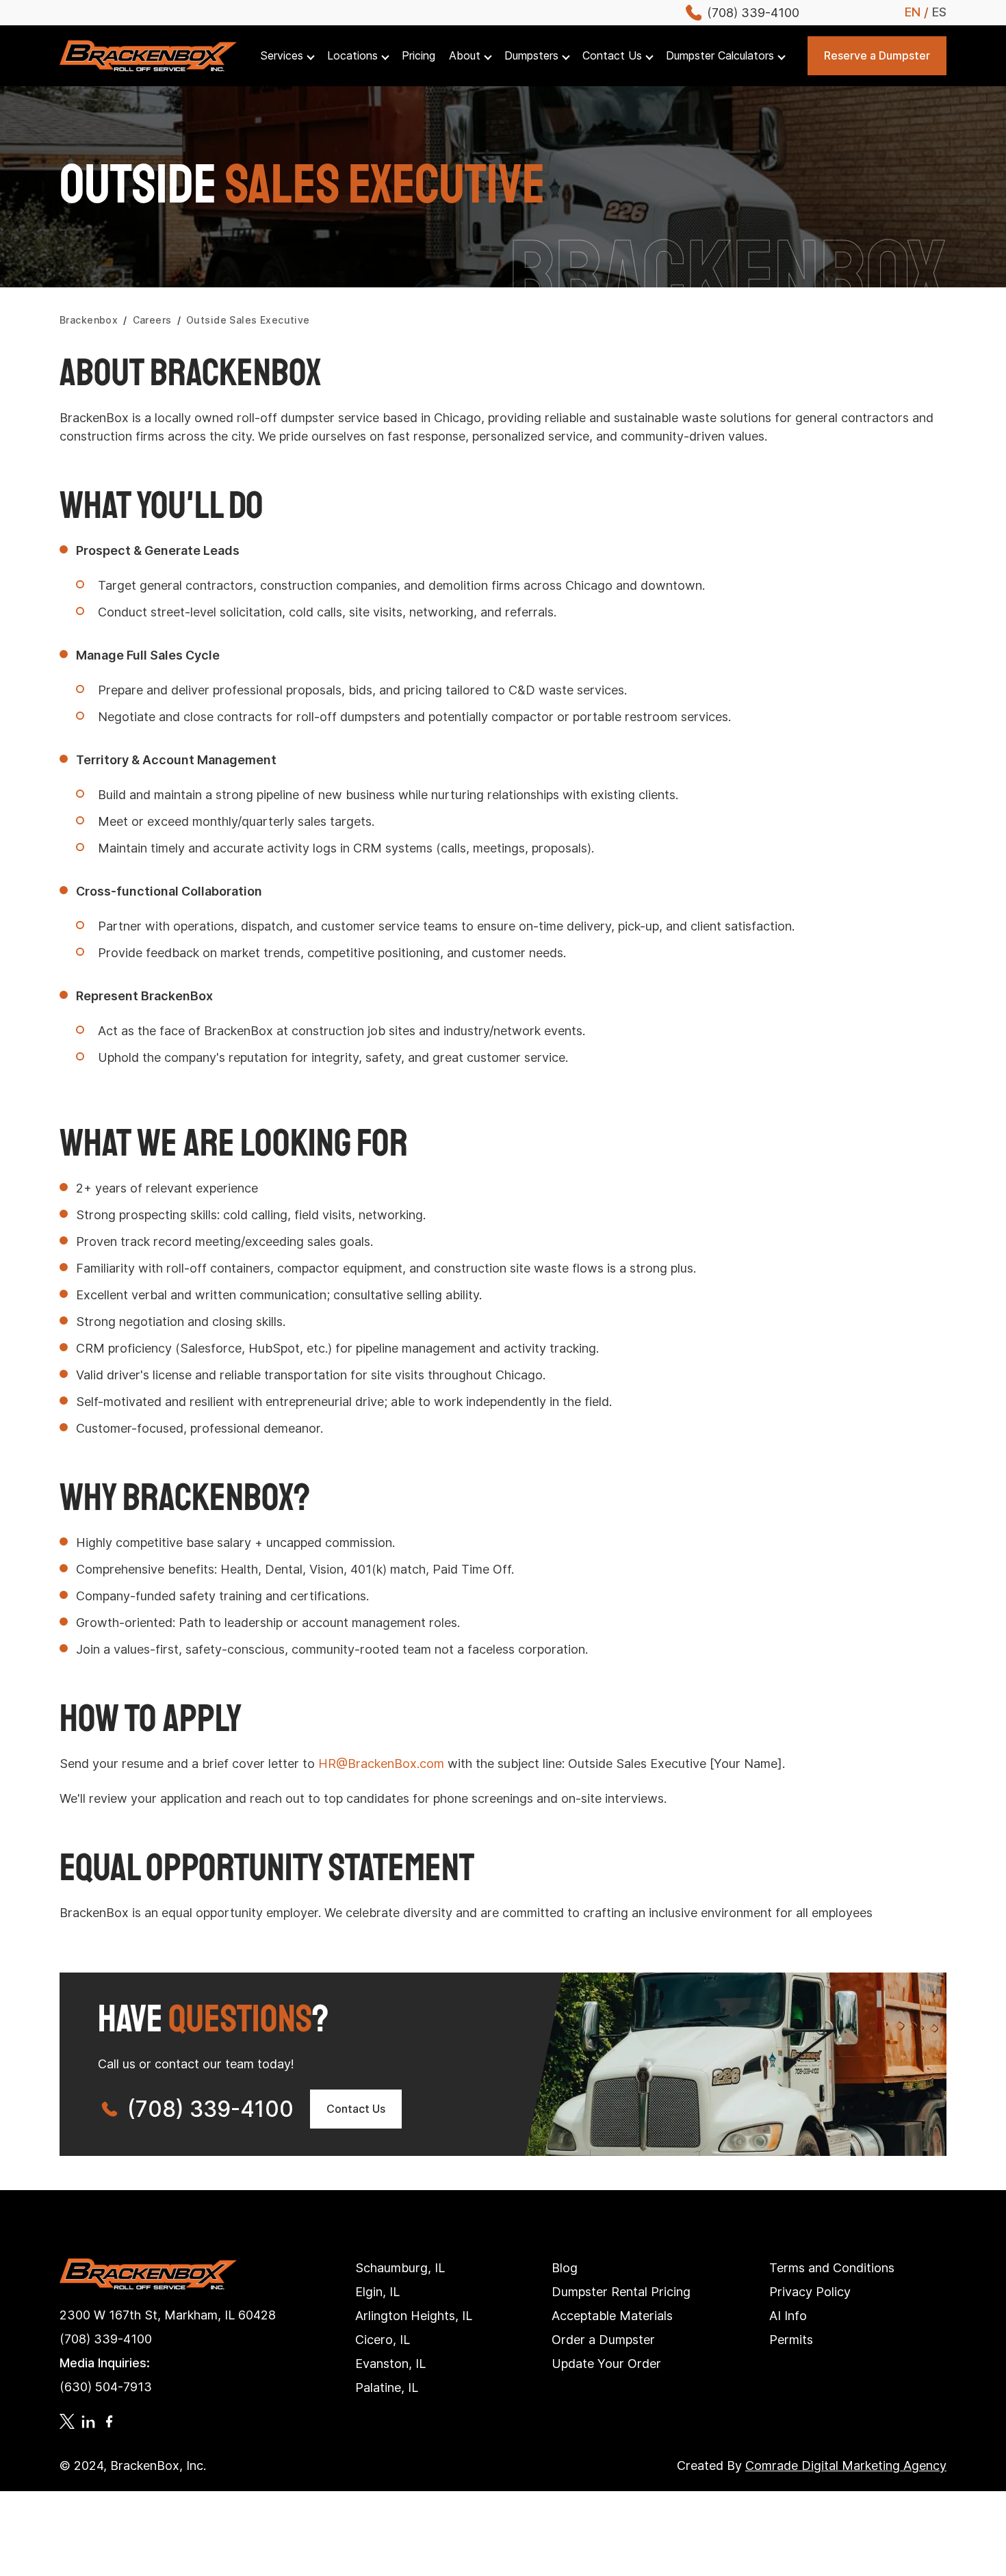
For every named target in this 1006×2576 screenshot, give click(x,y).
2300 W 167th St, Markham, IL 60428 (168, 2315)
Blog (565, 2268)
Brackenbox (89, 320)
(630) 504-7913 (106, 2387)
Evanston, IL (390, 2364)
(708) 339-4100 (210, 2109)
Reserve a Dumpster (877, 55)
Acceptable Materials (612, 2316)
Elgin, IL (377, 2292)
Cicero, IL (383, 2340)
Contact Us (612, 56)
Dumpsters (531, 56)
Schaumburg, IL (400, 2268)
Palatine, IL (387, 2388)
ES (939, 12)
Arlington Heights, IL (414, 2316)
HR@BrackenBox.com (381, 1764)
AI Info (788, 2316)
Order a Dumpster (603, 2340)
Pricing (418, 56)
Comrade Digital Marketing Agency (846, 2466)
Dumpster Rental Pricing (621, 2292)
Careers (152, 320)
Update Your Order (606, 2364)
